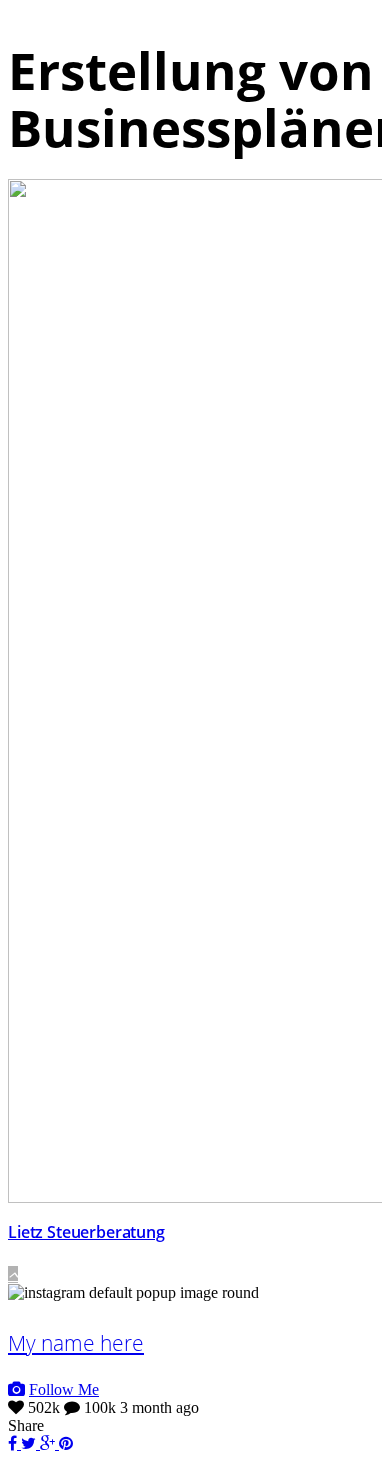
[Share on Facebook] (14, 1443)
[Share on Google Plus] (49, 1443)
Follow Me (64, 1389)
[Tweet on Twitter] (30, 1443)
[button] (13, 1274)
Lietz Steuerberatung (86, 1232)
